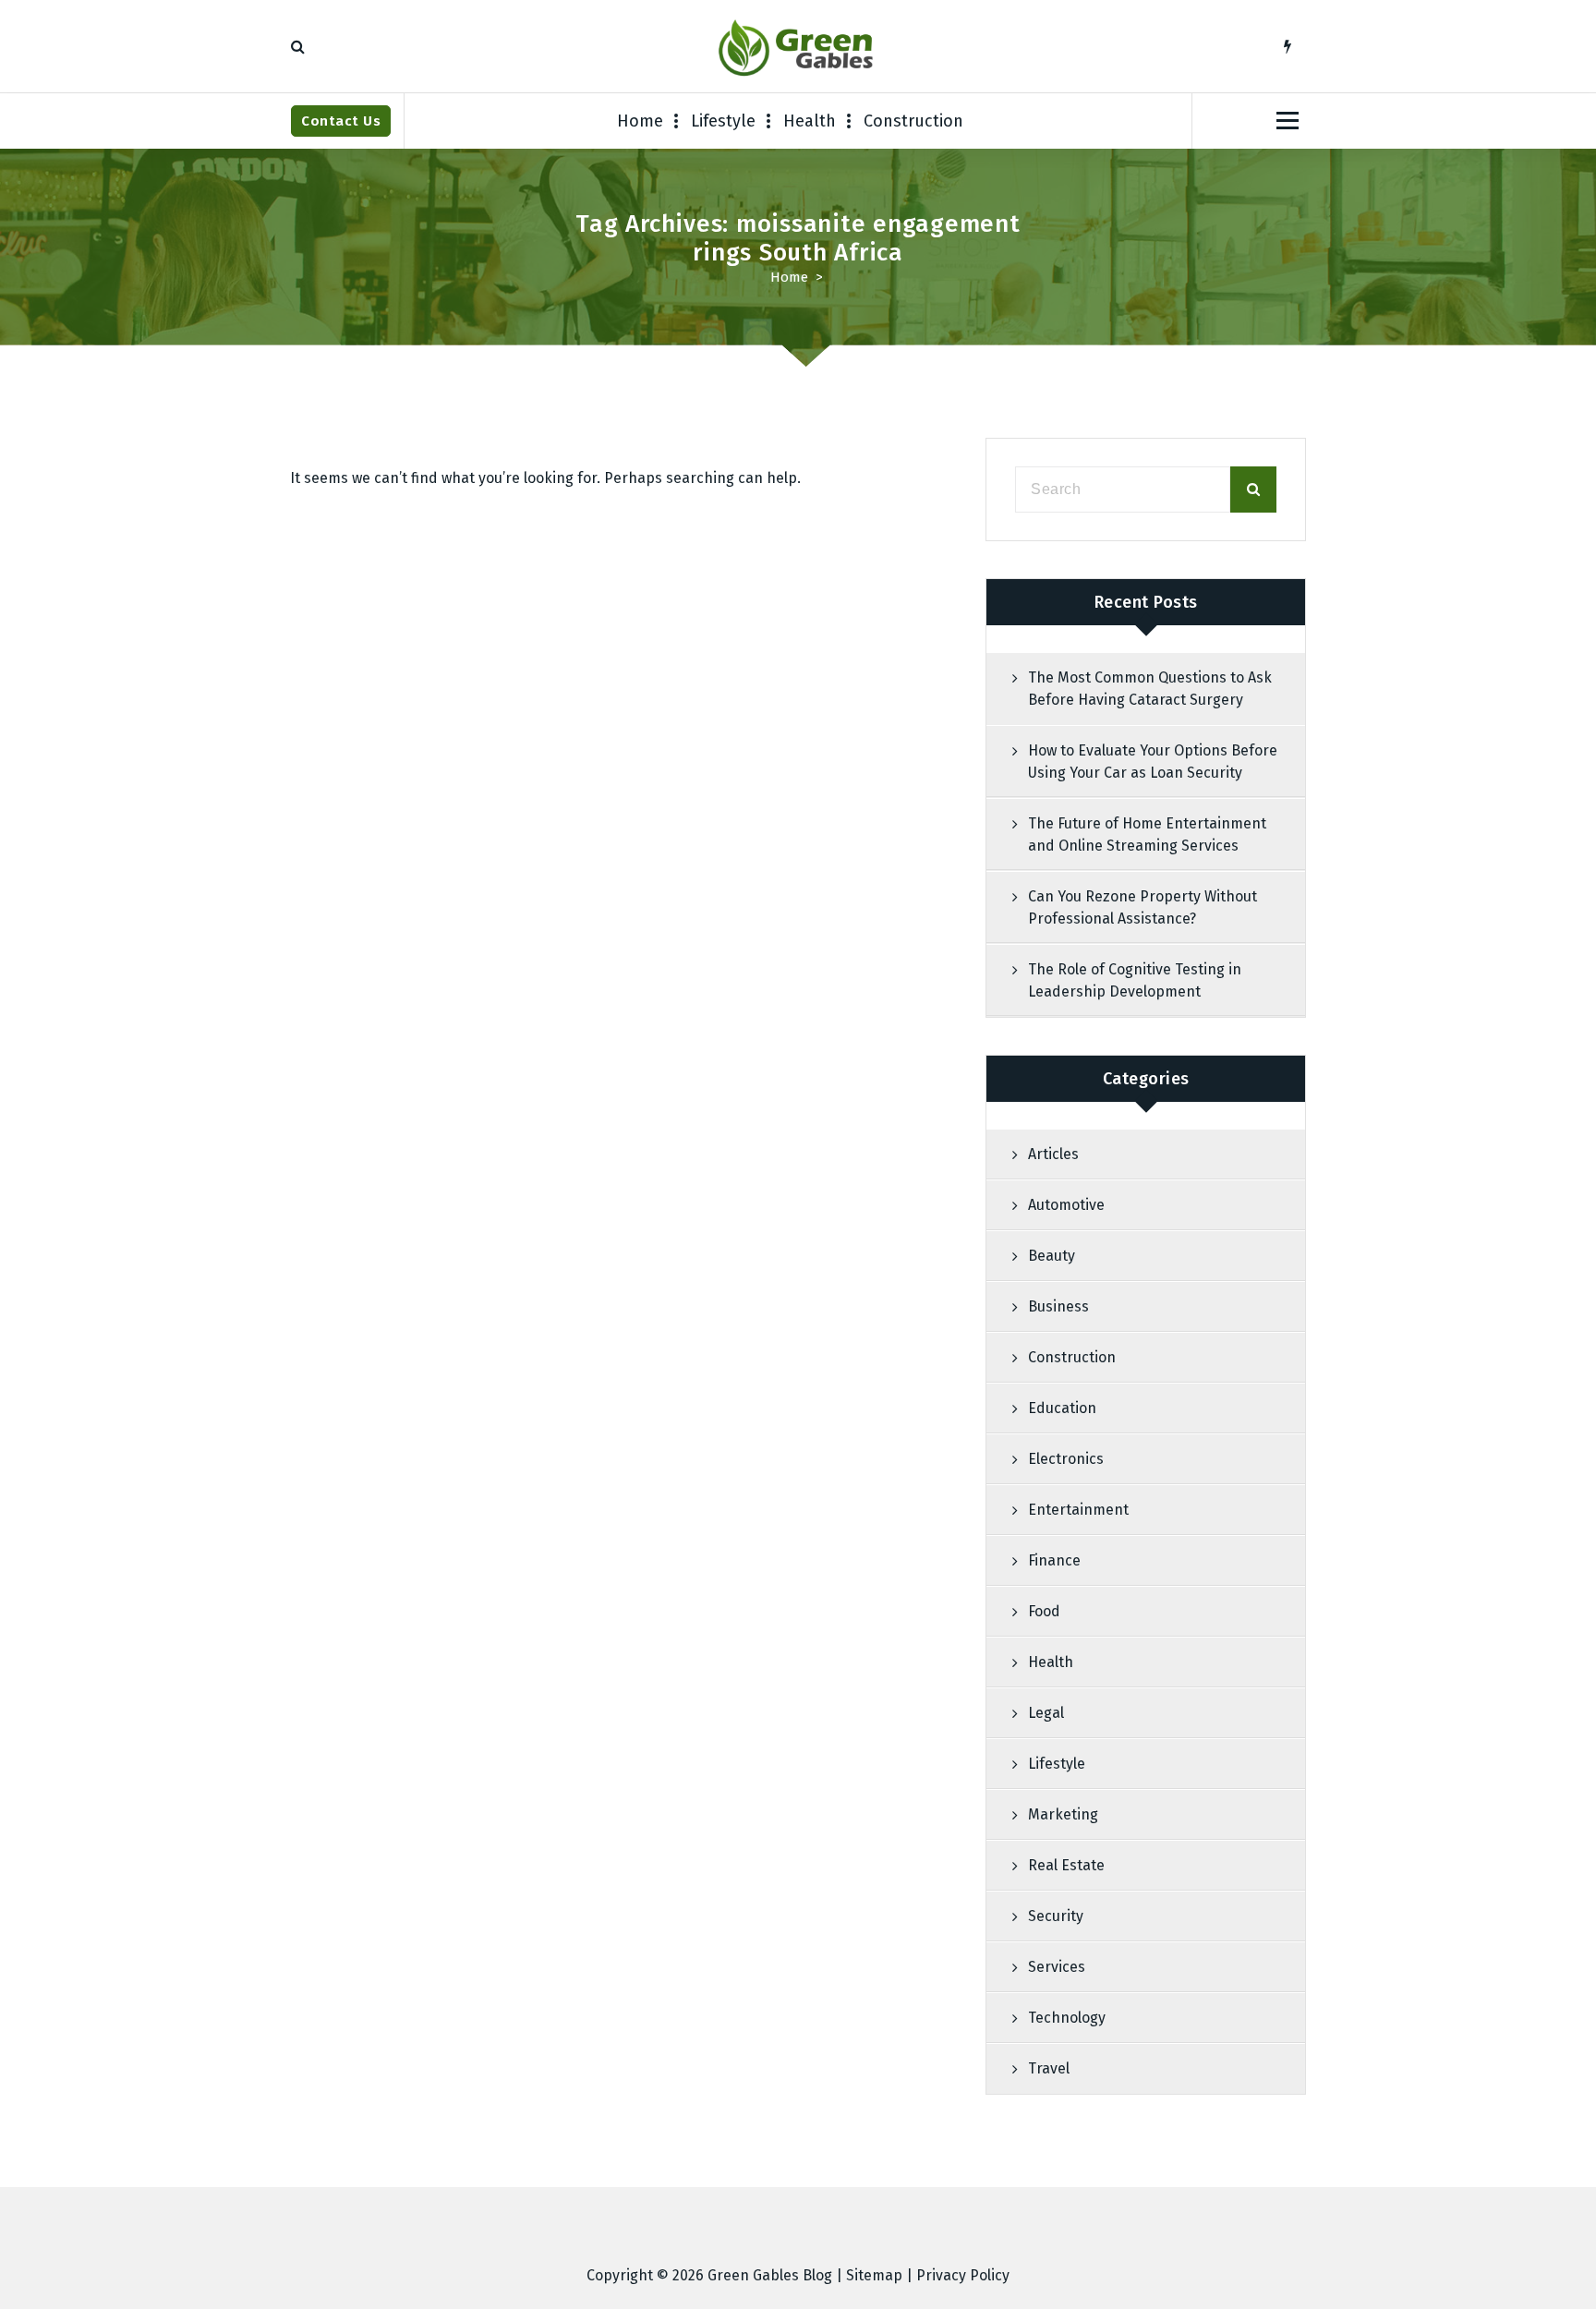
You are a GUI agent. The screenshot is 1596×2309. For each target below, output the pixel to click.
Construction (913, 121)
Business (1058, 1306)
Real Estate (1066, 1865)
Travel (1049, 2068)
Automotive (1066, 1205)
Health (810, 121)
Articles (1053, 1154)
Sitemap (874, 2275)
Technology (1067, 2018)
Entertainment (1078, 1510)
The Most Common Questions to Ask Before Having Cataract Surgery (1150, 689)
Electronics (1066, 1459)
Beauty (1052, 1256)
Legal (1046, 1713)
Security (1056, 1916)
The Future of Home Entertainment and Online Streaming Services (1147, 834)
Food (1044, 1611)
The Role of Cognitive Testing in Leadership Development (1135, 980)
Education (1062, 1408)
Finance (1054, 1560)
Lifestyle (723, 121)
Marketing (1063, 1814)
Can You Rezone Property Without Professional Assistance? (1143, 907)
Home (640, 121)
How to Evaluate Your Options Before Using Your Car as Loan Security (1153, 762)
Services (1057, 1967)
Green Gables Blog (770, 2275)
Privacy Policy (963, 2275)
